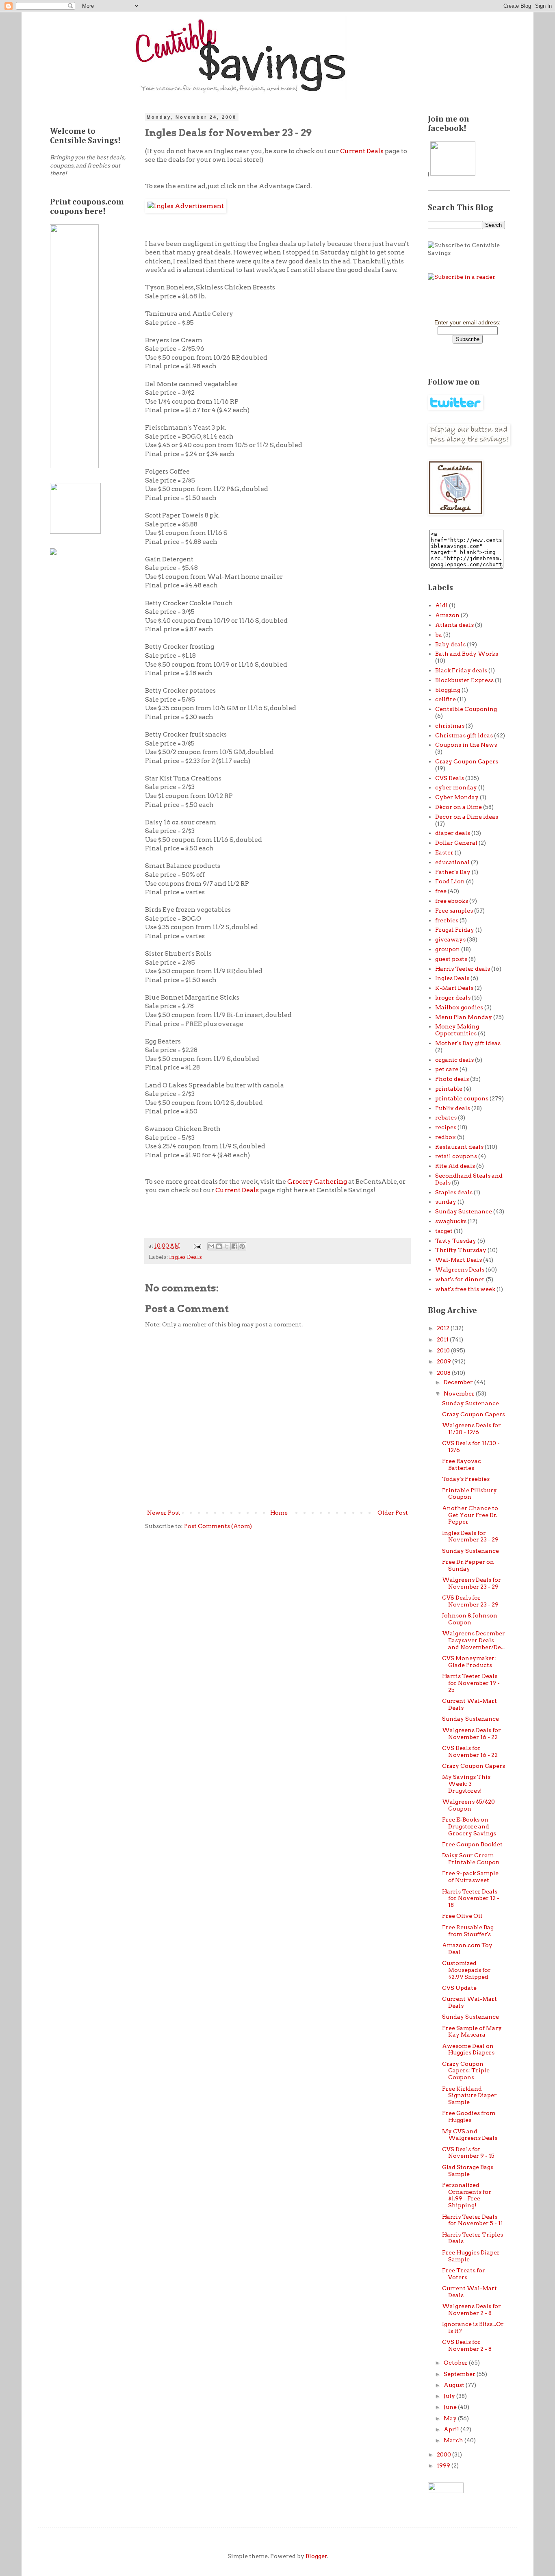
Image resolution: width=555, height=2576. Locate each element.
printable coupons (462, 1098)
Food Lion (450, 881)
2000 (444, 2454)
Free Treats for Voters (464, 2274)
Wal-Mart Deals (459, 1260)
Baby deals (450, 644)
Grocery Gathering (318, 1181)
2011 (443, 1339)
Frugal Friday (455, 930)
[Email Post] (197, 1246)
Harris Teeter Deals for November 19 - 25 (471, 1683)
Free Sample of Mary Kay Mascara (472, 2031)
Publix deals (453, 1108)
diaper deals (453, 833)
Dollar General (456, 843)
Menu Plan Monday (464, 1017)
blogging (448, 690)
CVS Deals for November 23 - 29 (470, 1601)
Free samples (454, 911)
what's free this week (465, 1289)
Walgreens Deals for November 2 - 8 (472, 2310)
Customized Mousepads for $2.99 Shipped (466, 1970)
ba (439, 635)
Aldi (441, 605)
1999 (444, 2465)
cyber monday (456, 787)
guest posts (451, 959)
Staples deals (454, 1192)
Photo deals (452, 1079)
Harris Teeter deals (463, 969)
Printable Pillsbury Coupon (469, 1494)
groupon (448, 949)
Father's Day (453, 872)
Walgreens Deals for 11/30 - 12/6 (472, 1429)
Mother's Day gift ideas (468, 1043)
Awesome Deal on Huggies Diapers (468, 2049)
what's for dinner (460, 1279)
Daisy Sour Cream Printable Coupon (471, 1859)
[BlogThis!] (219, 1246)
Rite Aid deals (455, 1166)
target (444, 1231)
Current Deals (362, 151)
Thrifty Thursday (461, 1250)
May (451, 2418)
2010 (444, 1350)
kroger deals (453, 998)
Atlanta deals (454, 625)
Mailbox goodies (459, 1007)
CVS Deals (450, 778)
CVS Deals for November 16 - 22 (470, 1751)
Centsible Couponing (466, 709)
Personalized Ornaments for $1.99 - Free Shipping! (467, 2195)
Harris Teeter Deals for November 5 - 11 (473, 2220)
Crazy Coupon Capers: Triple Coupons (466, 2071)
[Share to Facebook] (234, 1246)
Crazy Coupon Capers (467, 761)
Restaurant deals (459, 1147)
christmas (450, 726)
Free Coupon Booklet (472, 1844)
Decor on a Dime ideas (467, 817)
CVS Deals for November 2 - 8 (467, 2345)
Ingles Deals (185, 1257)
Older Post (393, 1513)
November (460, 1393)
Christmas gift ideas (464, 735)
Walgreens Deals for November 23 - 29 (472, 1583)
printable (449, 1089)
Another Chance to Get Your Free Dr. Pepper (470, 1515)
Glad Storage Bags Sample (468, 2171)
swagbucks (451, 1221)
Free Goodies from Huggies (469, 2116)
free (441, 891)
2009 (444, 1361)
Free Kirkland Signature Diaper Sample (469, 2096)
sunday (446, 1202)
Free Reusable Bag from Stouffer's (468, 1931)
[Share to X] (227, 1246)
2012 (444, 1328)
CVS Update (459, 1988)
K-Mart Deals (454, 988)
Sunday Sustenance (464, 1211)
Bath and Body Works (467, 654)
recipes (446, 1127)
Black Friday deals (461, 670)
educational (452, 862)
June (451, 2407)
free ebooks (452, 901)
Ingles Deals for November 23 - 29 (470, 1536)
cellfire (446, 699)
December (459, 1382)
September (460, 2374)
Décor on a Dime (459, 807)
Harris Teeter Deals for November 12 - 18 (471, 1898)
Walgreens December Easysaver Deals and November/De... (474, 1640)
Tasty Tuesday (456, 1241)
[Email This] (211, 1246)
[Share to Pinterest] (242, 1246)
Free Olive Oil (462, 1916)
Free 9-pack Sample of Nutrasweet (470, 1877)
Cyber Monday (457, 797)
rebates (446, 1117)
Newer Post (164, 1513)
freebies (447, 920)
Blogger (316, 2556)
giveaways (450, 939)
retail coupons (456, 1156)
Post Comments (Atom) (218, 1526)
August (455, 2385)
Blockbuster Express (464, 680)
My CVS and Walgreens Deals (470, 2135)
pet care (447, 1069)
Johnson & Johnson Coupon (470, 1619)
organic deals (454, 1060)
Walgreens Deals (460, 1270)
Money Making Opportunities (457, 1030)
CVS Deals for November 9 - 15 (468, 2153)
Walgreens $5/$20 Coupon (468, 1805)
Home (279, 1513)
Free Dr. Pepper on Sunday (468, 1565)
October (456, 2363)
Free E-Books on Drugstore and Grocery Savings (469, 1826)
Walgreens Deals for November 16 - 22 (472, 1734)
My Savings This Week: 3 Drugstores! (466, 1784)
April (452, 2429)
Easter (444, 852)
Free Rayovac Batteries (462, 1464)
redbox (446, 1137)
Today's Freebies (466, 1479)
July (450, 2396)
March (454, 2440)
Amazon (447, 615)
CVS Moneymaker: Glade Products (469, 1662)
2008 (444, 1373)
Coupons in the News (466, 745)
